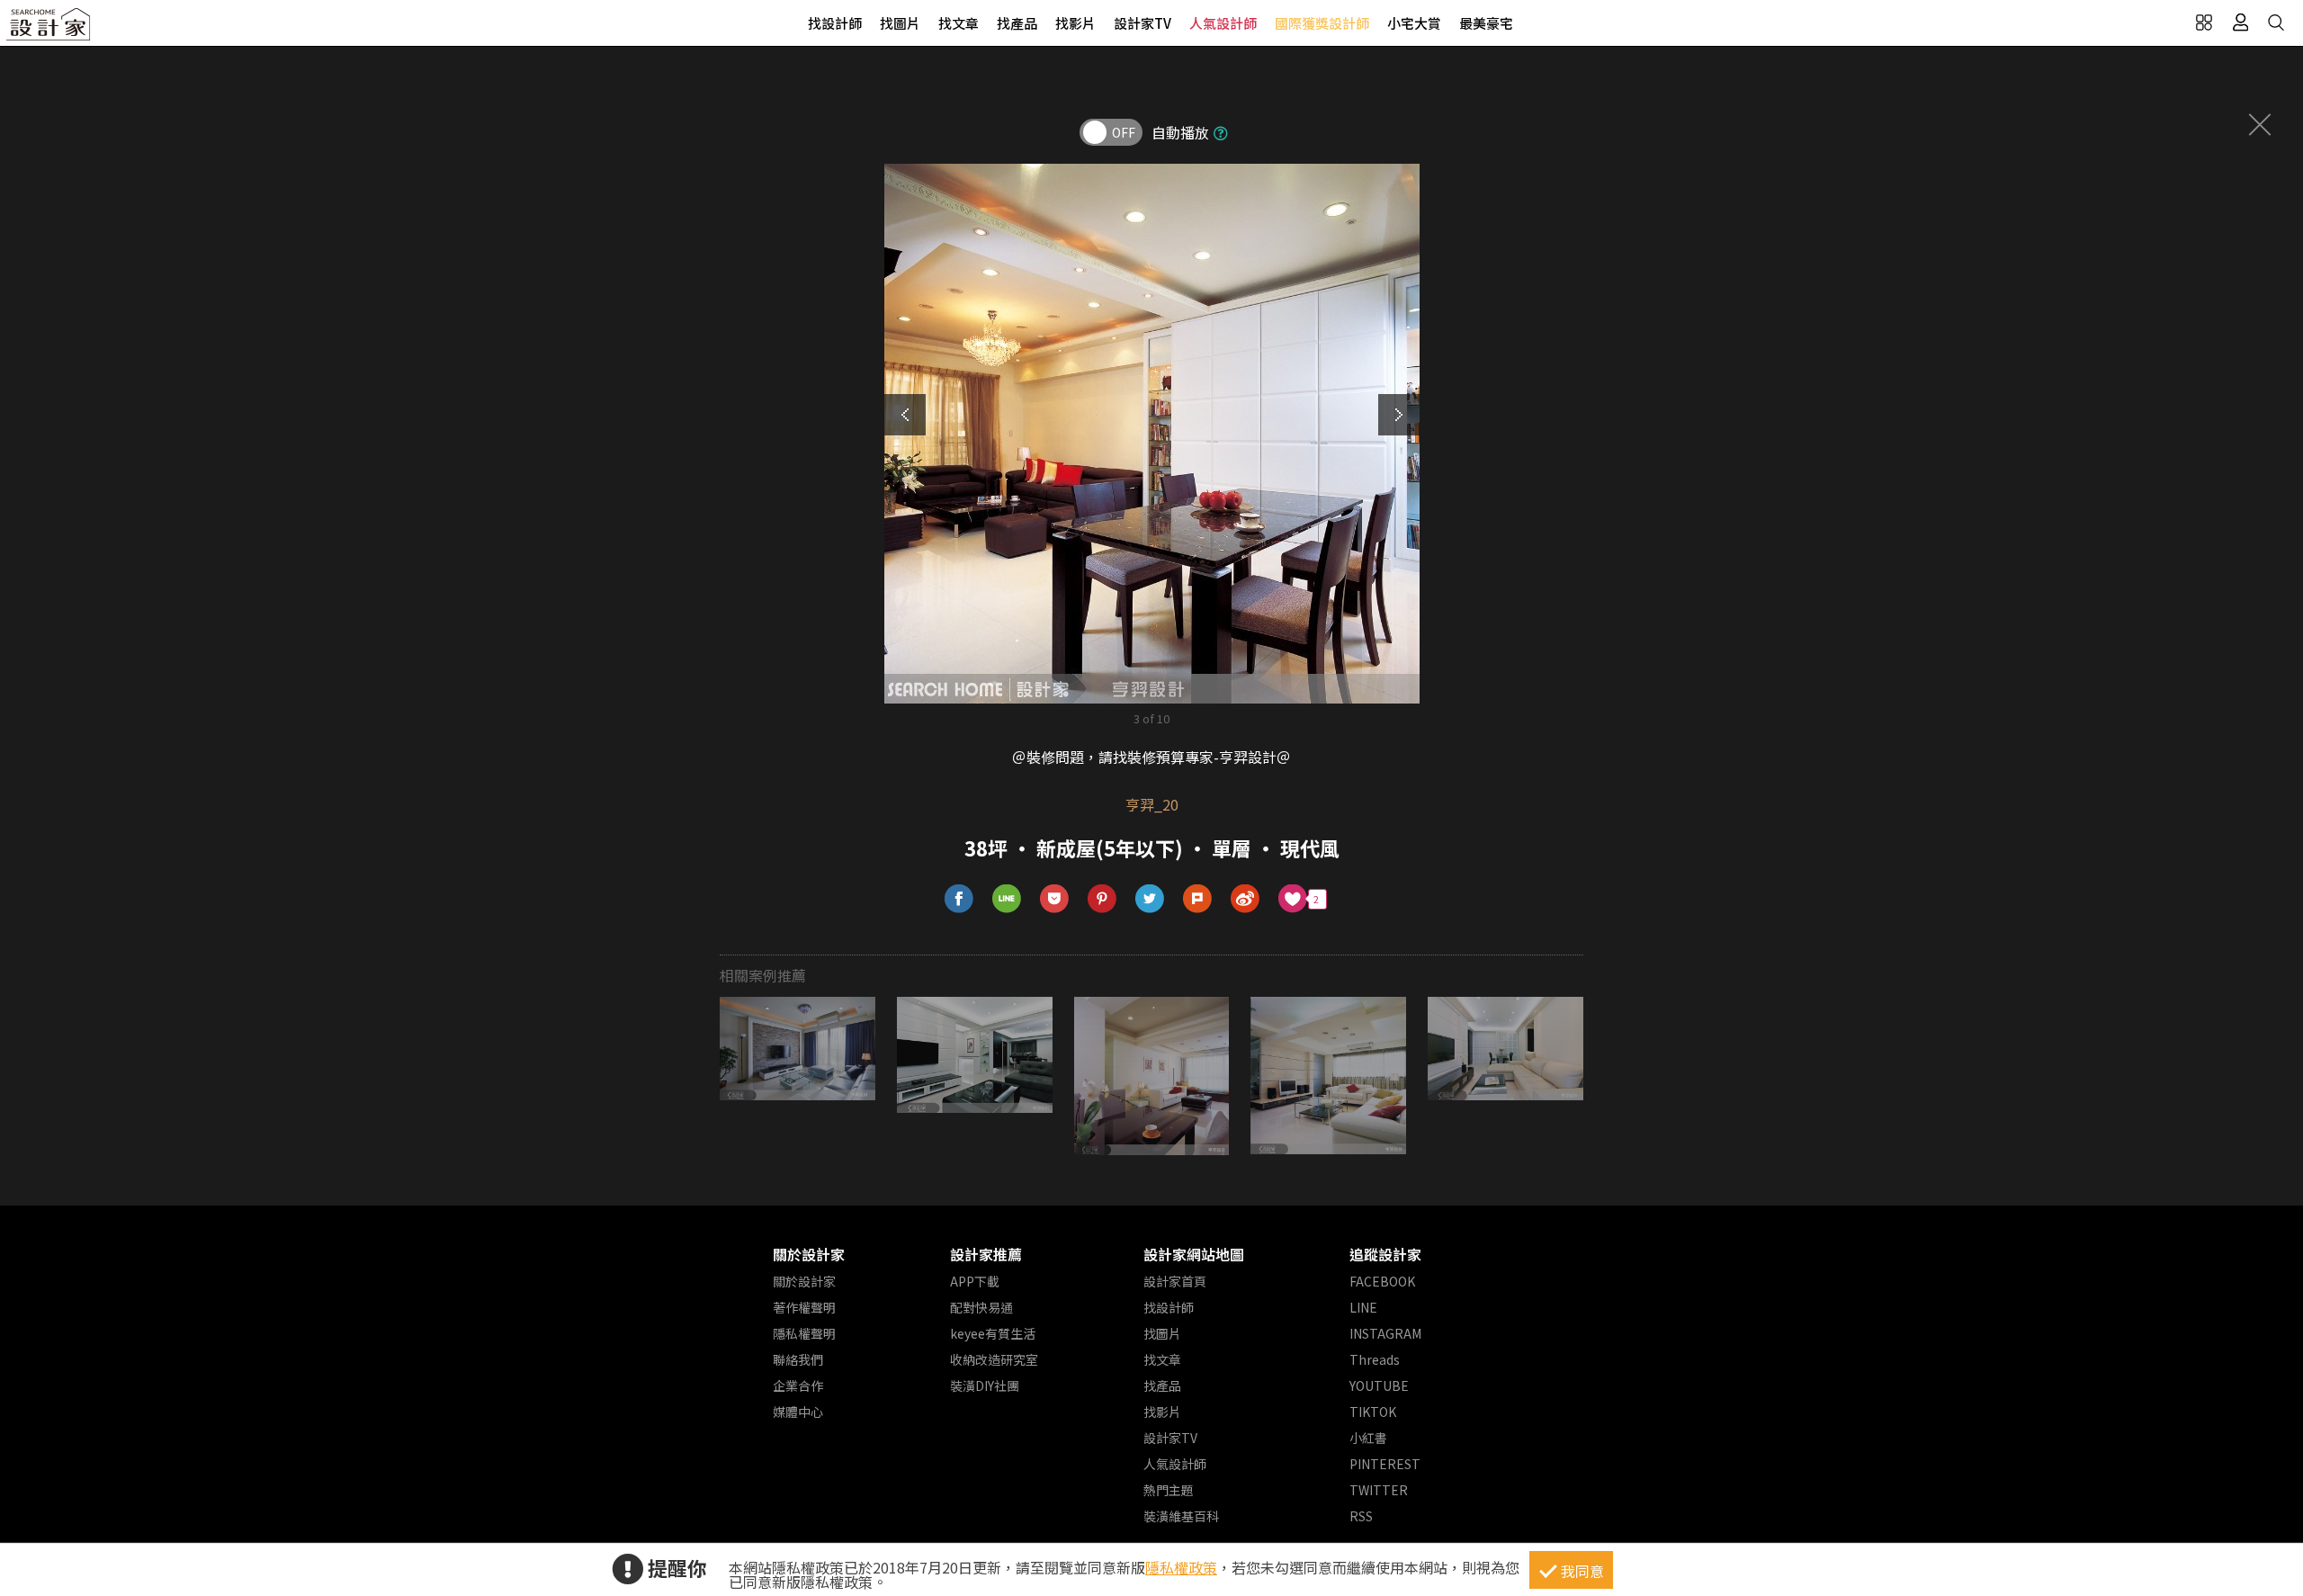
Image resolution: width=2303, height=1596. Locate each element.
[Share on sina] (1246, 899)
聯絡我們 (798, 1359)
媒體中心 (798, 1412)
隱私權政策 (1181, 1567)
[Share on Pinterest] (1102, 899)
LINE (1363, 1307)
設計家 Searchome (49, 29)
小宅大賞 (1414, 23)
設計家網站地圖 (1194, 1254)
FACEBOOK (1382, 1281)
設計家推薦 (986, 1254)
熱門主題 (1169, 1490)
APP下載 (975, 1281)
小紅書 (1368, 1438)
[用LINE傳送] (1007, 899)
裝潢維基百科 (1181, 1516)
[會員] (2240, 22)
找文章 (959, 23)
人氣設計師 (1223, 23)
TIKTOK (1373, 1412)
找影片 (1075, 23)
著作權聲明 (804, 1307)
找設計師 (835, 23)
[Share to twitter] (1150, 899)
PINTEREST (1385, 1464)
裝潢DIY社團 (985, 1385)
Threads (1375, 1359)
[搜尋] (2276, 22)
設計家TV (1143, 23)
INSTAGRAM (1385, 1333)
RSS (1361, 1516)
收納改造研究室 (994, 1359)
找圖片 (900, 23)
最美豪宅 (1486, 23)
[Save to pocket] (1055, 899)
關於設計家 (809, 1254)
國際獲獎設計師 (1322, 23)
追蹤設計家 (1385, 1254)
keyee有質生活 (993, 1333)
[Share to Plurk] (1198, 899)
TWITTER (1379, 1490)
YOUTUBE (1379, 1385)
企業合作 (798, 1385)
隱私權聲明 (804, 1333)
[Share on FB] (959, 899)
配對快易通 (981, 1307)
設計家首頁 (1175, 1281)
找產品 (1017, 23)
